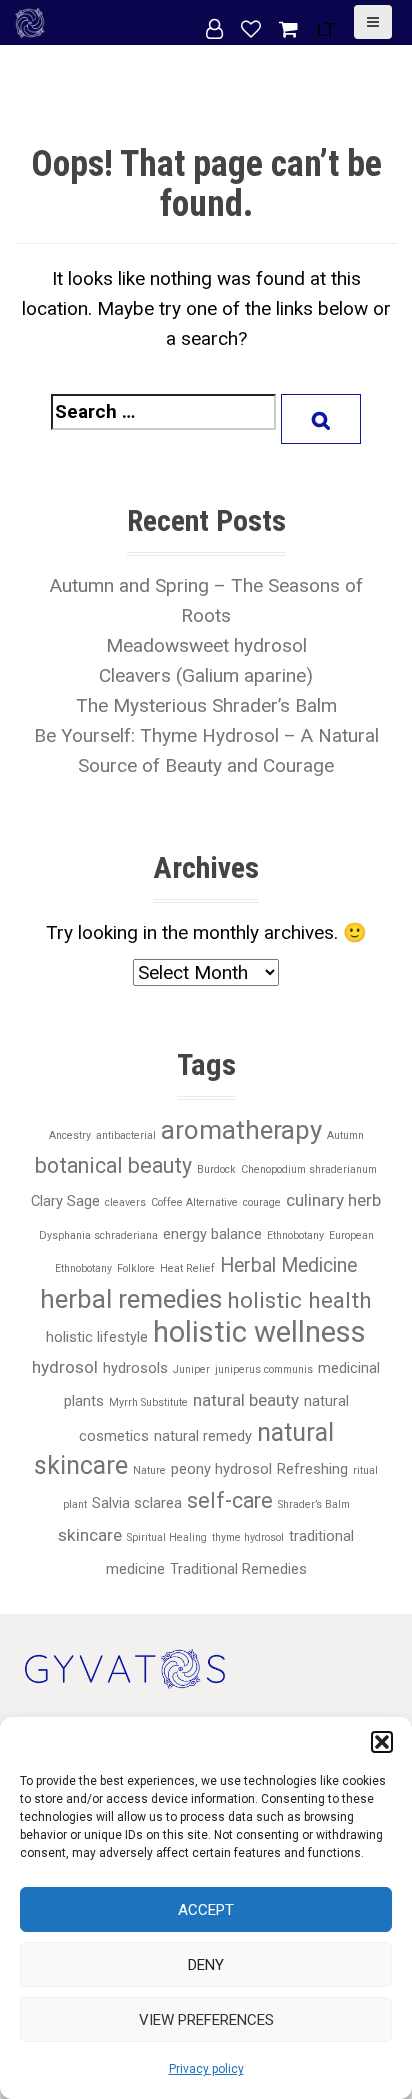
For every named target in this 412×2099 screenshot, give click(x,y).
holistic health (299, 1300)
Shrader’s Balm (314, 1504)
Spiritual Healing (167, 1537)
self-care (230, 1500)
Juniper (191, 1369)
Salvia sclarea (137, 1503)
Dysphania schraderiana (98, 1235)
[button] (382, 1742)
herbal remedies (131, 1299)
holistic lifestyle (97, 1337)
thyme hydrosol (248, 1537)
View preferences (206, 2020)
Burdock (216, 1169)
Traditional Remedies (238, 1569)
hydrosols (135, 1368)
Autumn (345, 1135)
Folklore (136, 1268)
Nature (149, 1470)
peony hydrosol (221, 1469)
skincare (90, 1535)
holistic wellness (259, 1332)
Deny (206, 1965)
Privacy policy (206, 2069)
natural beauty (246, 1400)
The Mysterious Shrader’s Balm (206, 705)
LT (326, 29)
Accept (206, 1910)
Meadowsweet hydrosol (206, 645)
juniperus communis (264, 1369)
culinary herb (333, 1200)
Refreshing (312, 1469)
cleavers (125, 1202)
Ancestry (70, 1135)
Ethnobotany (295, 1235)
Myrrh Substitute (148, 1402)
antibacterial (126, 1135)
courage (262, 1202)
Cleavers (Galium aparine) (206, 675)
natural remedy (203, 1436)
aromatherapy (241, 1130)
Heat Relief (187, 1268)
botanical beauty (113, 1165)
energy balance (212, 1234)
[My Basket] (291, 29)
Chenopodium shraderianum (309, 1169)
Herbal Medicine (288, 1265)
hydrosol (65, 1367)
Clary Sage (65, 1201)
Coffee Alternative (194, 1202)
